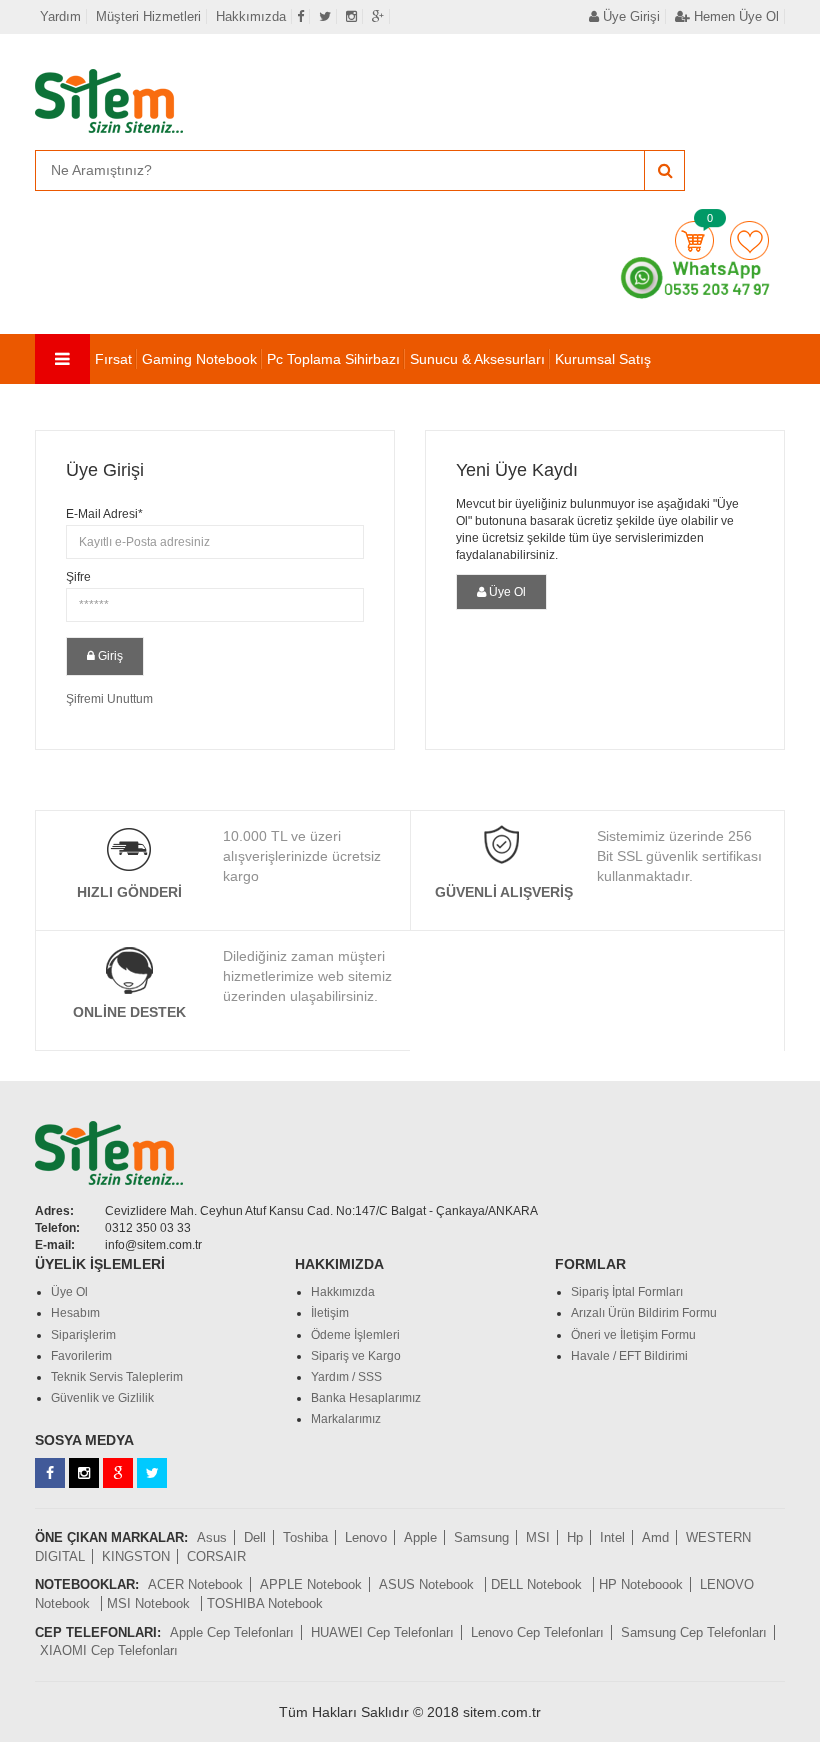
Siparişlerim (83, 1335)
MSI (538, 1537)
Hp (575, 1537)
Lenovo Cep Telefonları (537, 1632)
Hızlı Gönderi (129, 892)
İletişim (330, 1313)
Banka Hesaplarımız (366, 1398)
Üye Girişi (629, 16)
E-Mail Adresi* (104, 514)
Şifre (78, 577)
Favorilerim (749, 240)
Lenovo (366, 1537)
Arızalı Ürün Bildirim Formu (644, 1313)
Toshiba (305, 1537)
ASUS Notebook (428, 1584)
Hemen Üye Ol (734, 16)
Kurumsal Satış (603, 359)
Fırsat (113, 359)
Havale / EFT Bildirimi (629, 1356)
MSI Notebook (150, 1603)
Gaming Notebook (199, 359)
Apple (420, 1537)
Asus (212, 1537)
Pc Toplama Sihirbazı (333, 359)
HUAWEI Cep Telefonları (382, 1632)
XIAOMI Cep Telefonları (109, 1650)
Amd (655, 1537)
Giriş (109, 656)
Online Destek (129, 1012)
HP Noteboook (641, 1584)
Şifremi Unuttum (109, 699)
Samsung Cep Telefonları (694, 1632)
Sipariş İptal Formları (627, 1292)
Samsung (481, 1537)
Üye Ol (506, 592)
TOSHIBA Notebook (265, 1603)
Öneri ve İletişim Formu (633, 1335)
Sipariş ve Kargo (356, 1356)
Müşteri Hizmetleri (148, 16)
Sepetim (694, 240)
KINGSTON (136, 1556)
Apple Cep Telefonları (232, 1632)
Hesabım (75, 1313)
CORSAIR (216, 1556)
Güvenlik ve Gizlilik (102, 1398)
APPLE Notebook (311, 1584)
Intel (612, 1537)
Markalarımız (346, 1419)
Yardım (60, 16)
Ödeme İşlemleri (355, 1335)
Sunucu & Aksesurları (477, 359)
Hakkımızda (251, 16)
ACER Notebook (195, 1584)
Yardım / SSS (346, 1377)
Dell (255, 1537)
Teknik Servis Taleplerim (117, 1377)
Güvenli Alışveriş (504, 892)
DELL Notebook (538, 1584)
